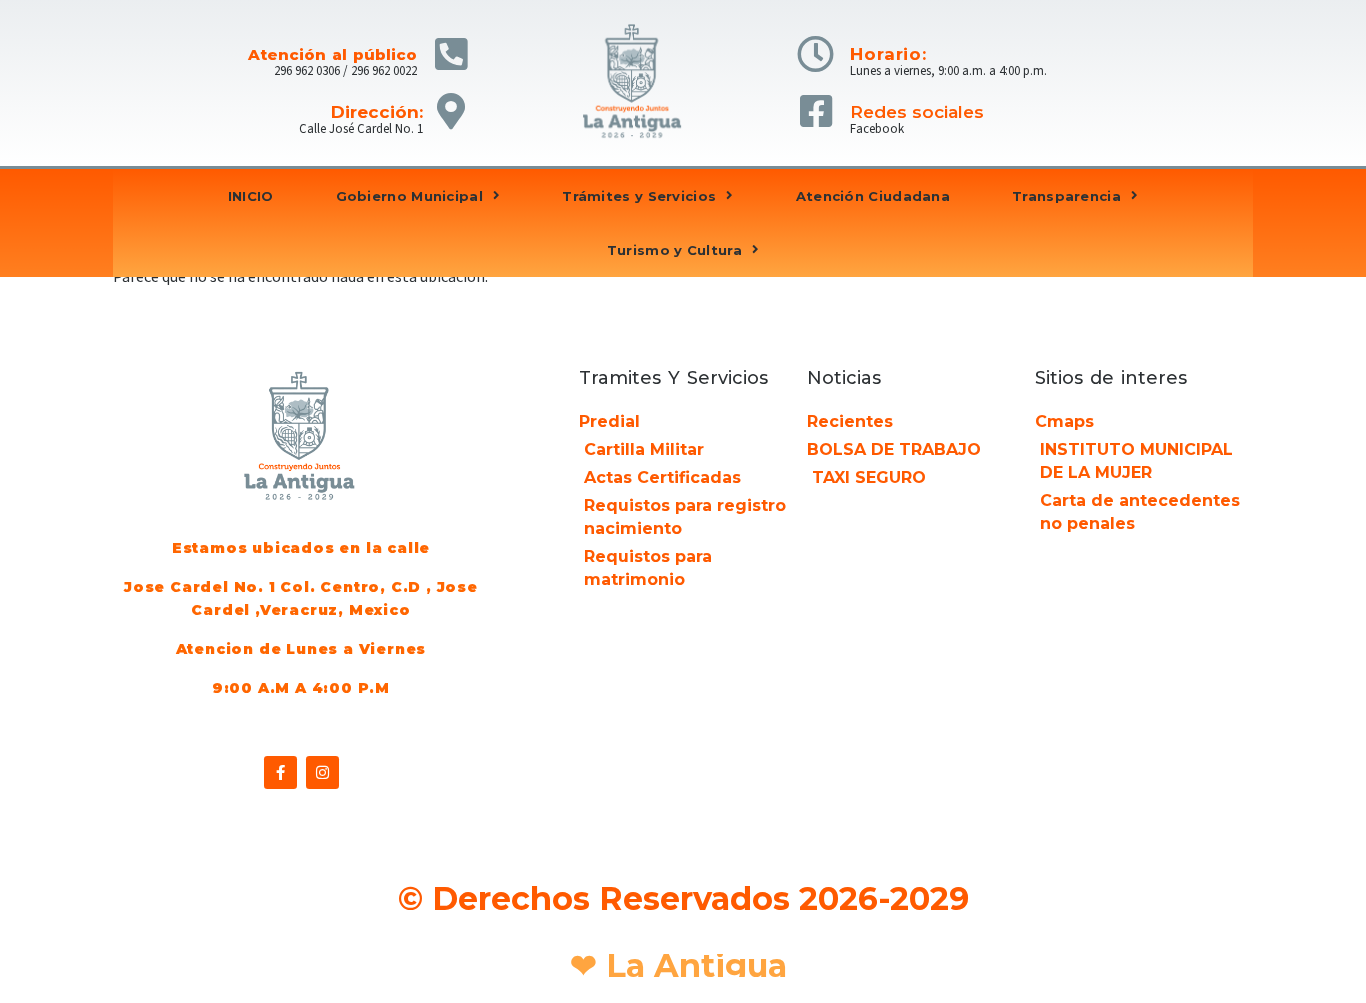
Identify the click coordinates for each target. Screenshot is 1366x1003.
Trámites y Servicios (639, 196)
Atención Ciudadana (873, 196)
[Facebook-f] (280, 772)
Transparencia (1066, 196)
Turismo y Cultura (674, 250)
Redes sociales (917, 112)
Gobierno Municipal (409, 196)
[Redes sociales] (815, 111)
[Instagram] (322, 772)
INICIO (251, 196)
